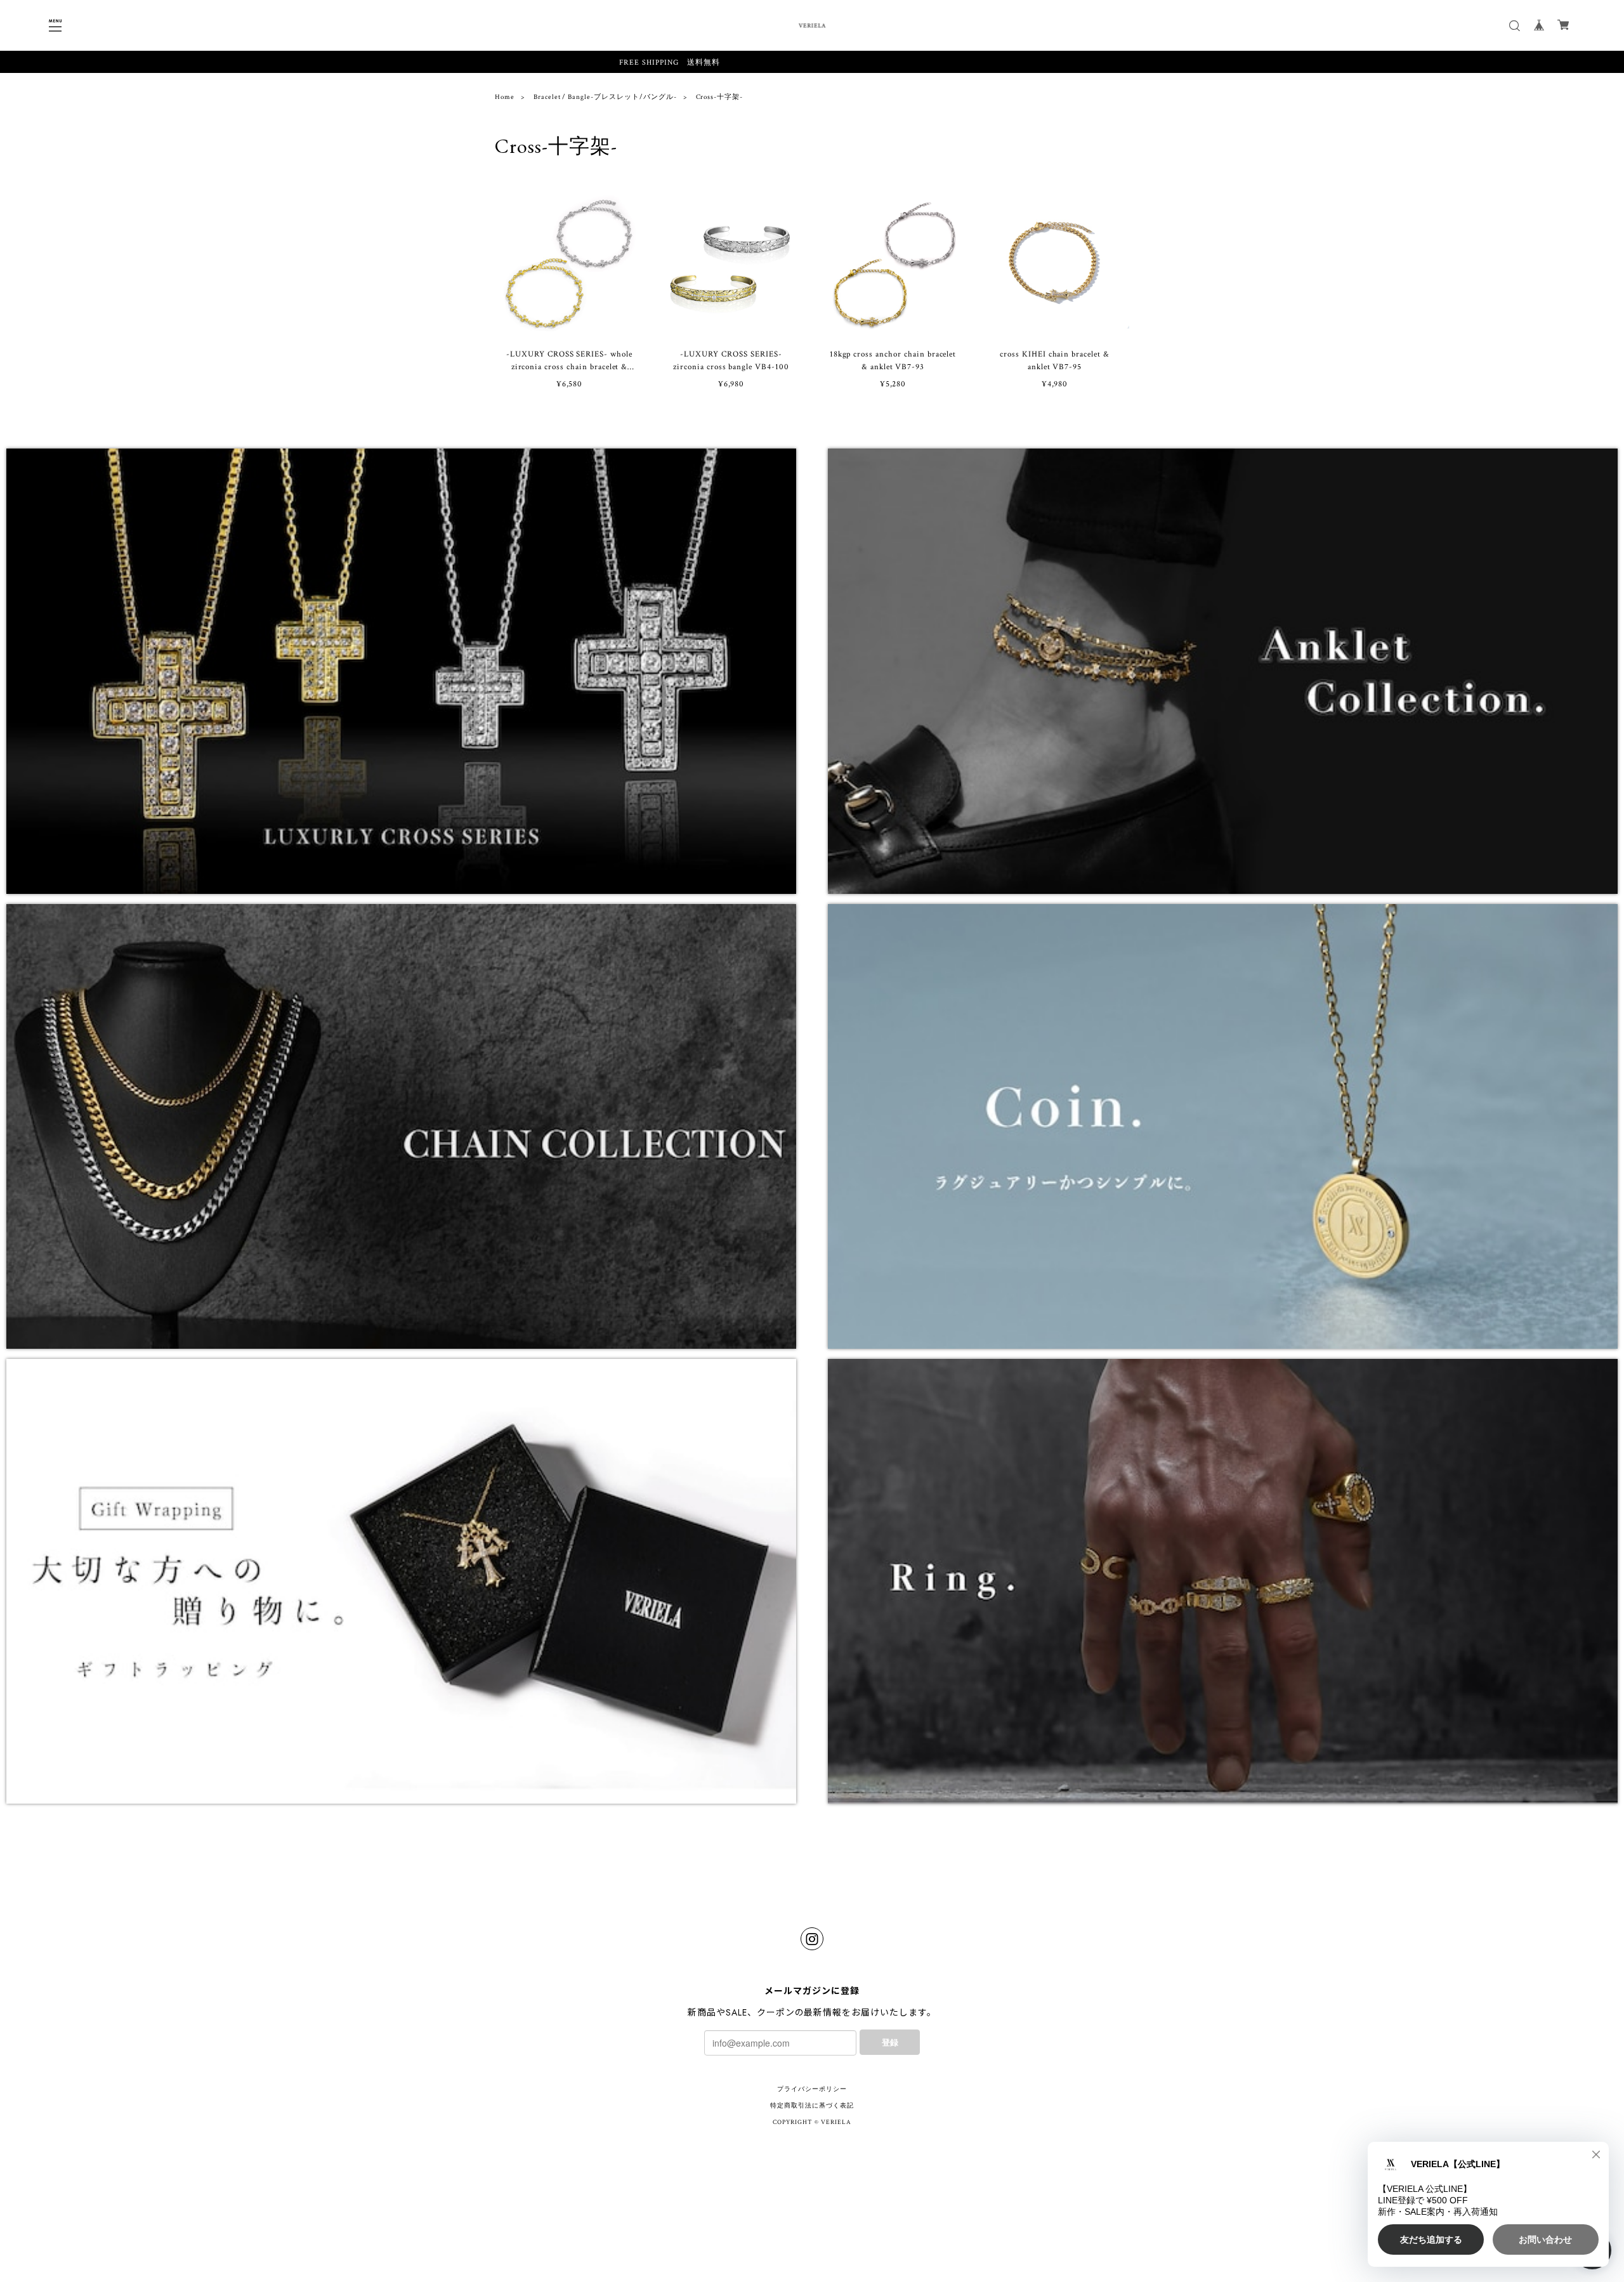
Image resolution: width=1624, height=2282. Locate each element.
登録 (890, 2042)
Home (505, 97)
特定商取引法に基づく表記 (812, 2106)
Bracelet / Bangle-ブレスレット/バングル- (605, 97)
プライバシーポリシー (812, 2089)
